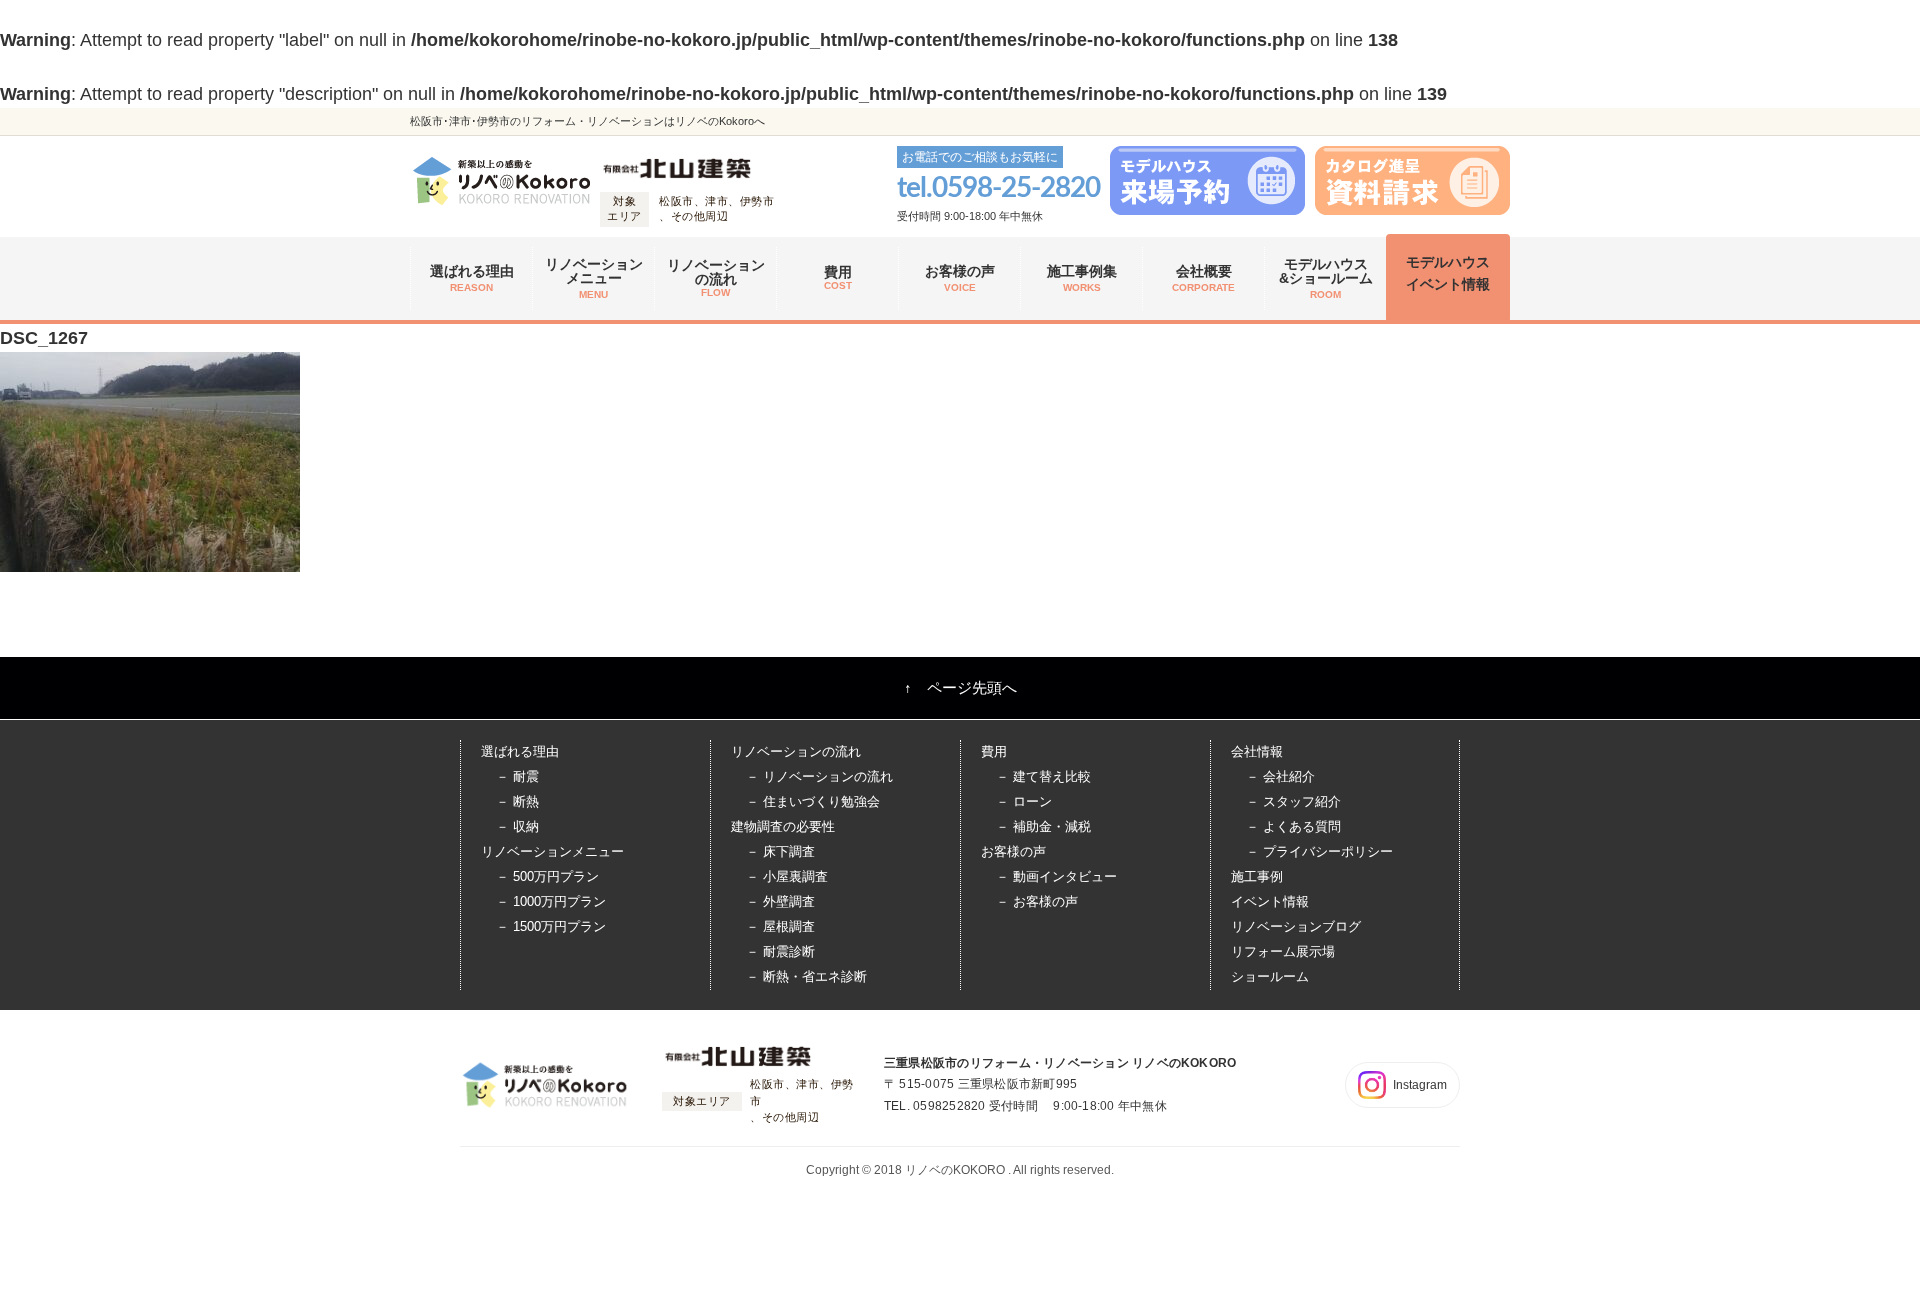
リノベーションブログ (1296, 926)
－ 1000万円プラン (551, 901)
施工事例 (1257, 876)
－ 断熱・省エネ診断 (806, 976)
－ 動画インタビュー (1056, 876)
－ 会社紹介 (1280, 776)
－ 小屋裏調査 (787, 876)
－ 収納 (517, 826)
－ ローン (1024, 801)
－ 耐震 (517, 776)
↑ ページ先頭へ (960, 687)
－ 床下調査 (780, 851)
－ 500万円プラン (547, 876)
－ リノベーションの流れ (819, 776)
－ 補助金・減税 (1043, 826)
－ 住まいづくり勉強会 (813, 801)
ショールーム (1270, 976)
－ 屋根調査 (780, 926)
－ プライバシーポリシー (1319, 851)
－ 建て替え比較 (1043, 776)
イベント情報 (1270, 901)
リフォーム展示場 (1283, 951)
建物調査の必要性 (783, 826)
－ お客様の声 (1037, 901)
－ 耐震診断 (780, 951)
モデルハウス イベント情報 (1448, 273)
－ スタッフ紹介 (1293, 801)
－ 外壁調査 (780, 901)
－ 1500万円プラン (551, 926)
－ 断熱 (517, 801)
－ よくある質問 (1293, 826)
